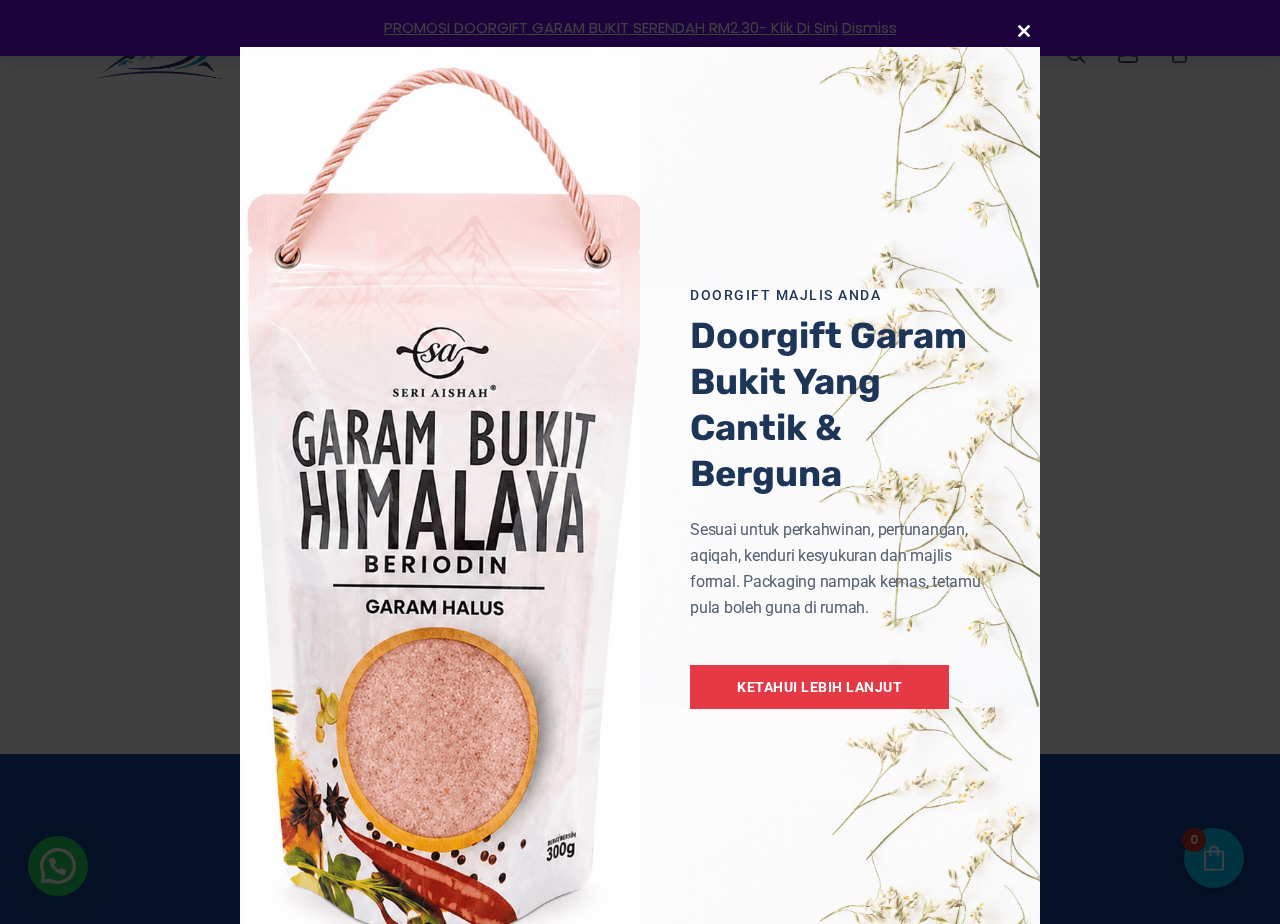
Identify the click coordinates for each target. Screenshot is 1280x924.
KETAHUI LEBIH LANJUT (819, 687)
